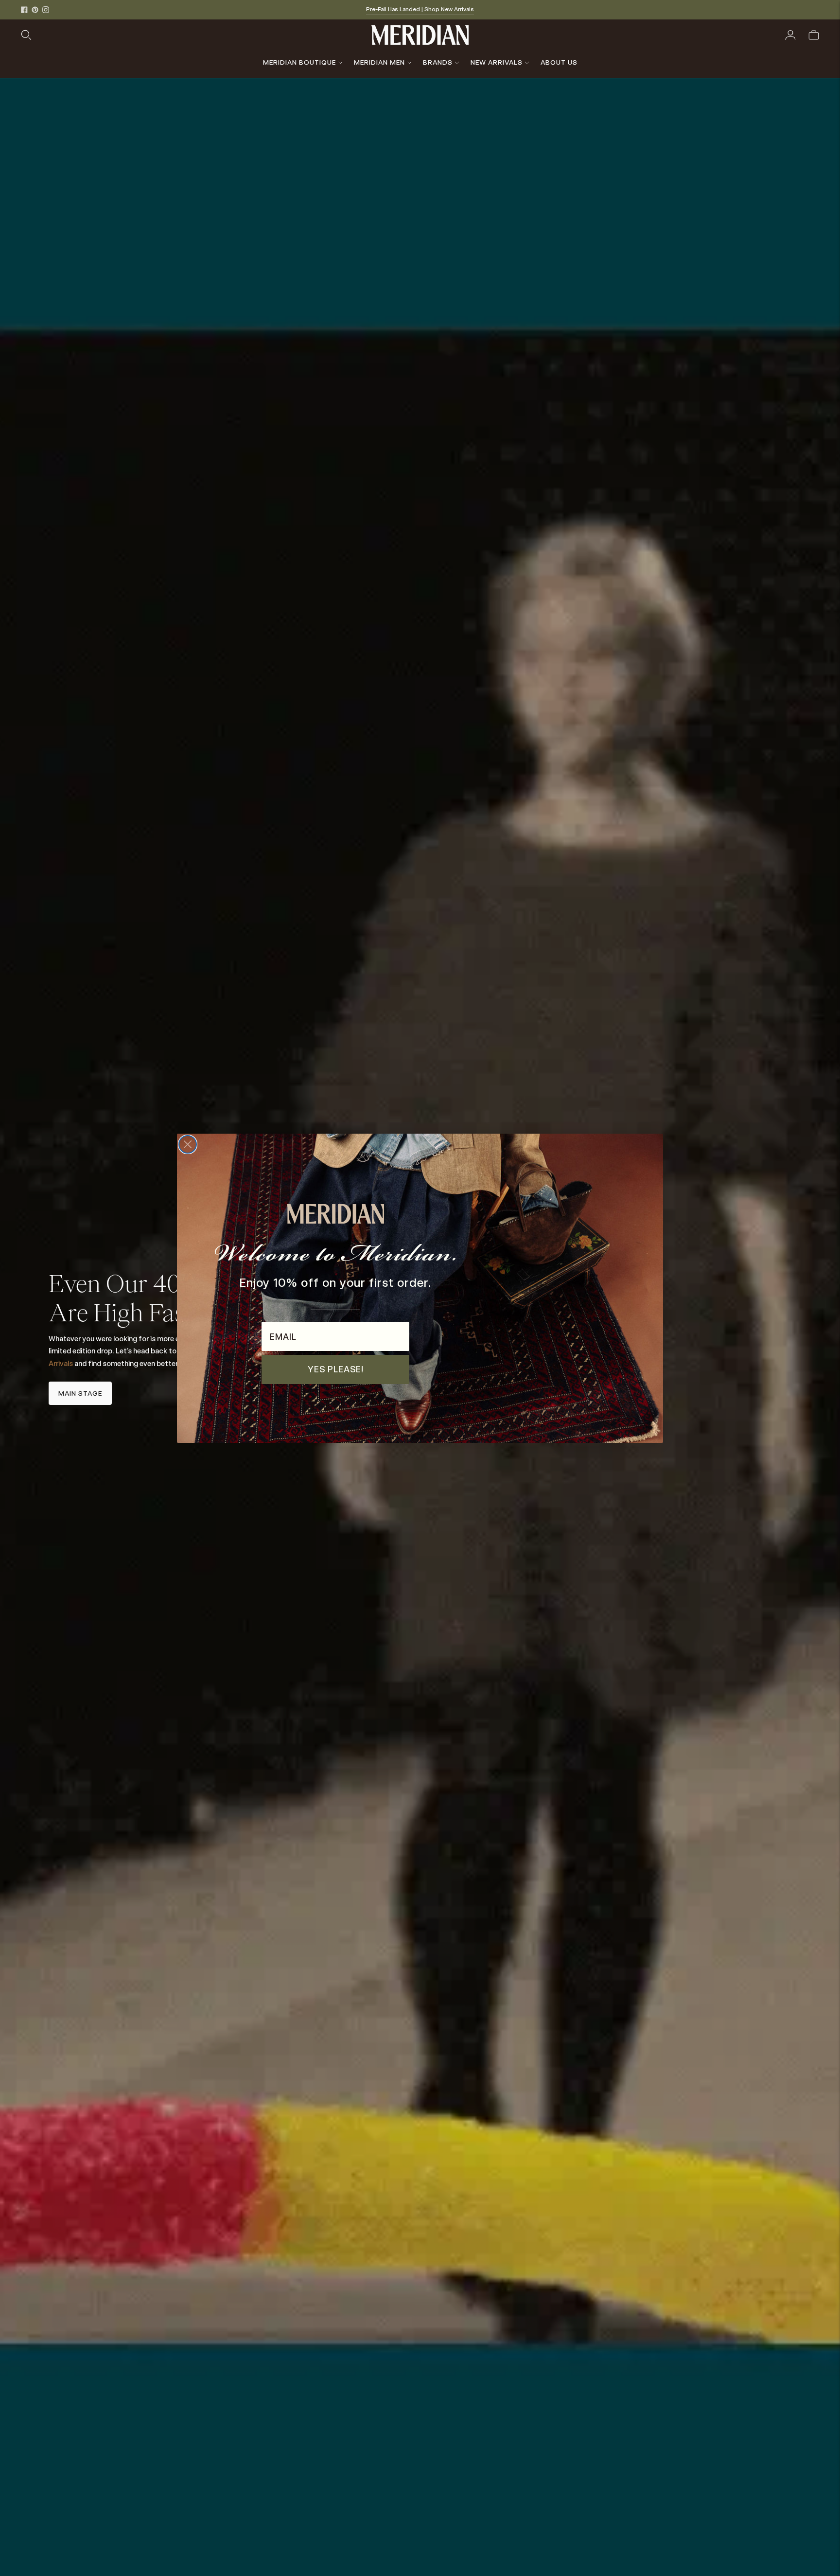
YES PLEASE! (336, 1369)
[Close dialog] (188, 1144)
